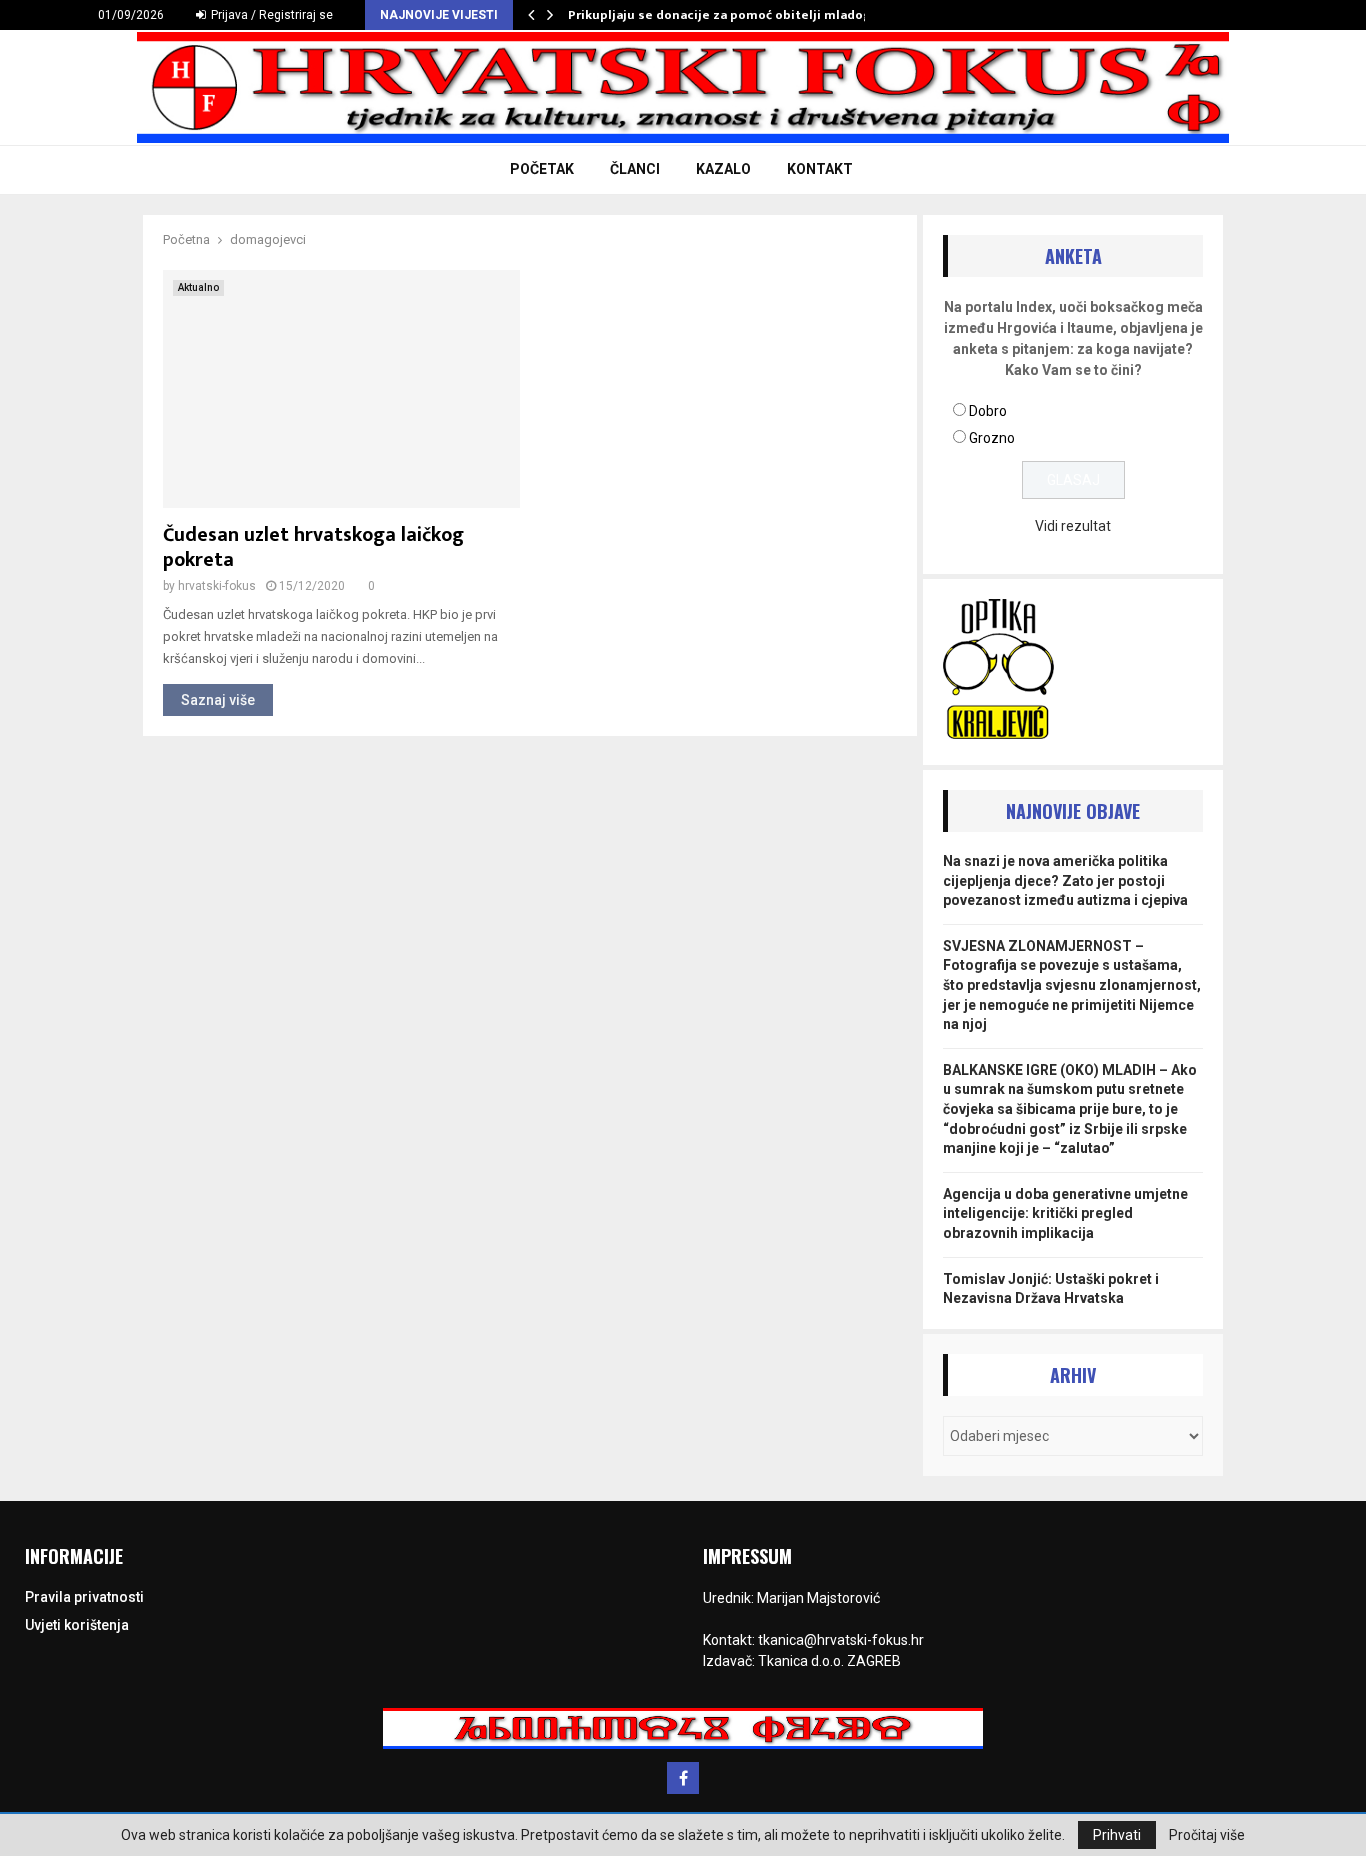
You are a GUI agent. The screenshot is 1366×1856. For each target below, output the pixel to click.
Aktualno (198, 287)
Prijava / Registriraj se (270, 15)
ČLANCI (635, 169)
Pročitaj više (1207, 1835)
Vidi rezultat (1073, 526)
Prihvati (1117, 1835)
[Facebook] (683, 1778)
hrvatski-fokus (217, 586)
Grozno (992, 438)
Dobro (988, 411)
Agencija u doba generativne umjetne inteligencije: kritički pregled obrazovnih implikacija (1065, 1213)
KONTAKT (820, 169)
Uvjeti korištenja (77, 1625)
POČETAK (542, 169)
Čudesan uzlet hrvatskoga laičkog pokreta (313, 547)
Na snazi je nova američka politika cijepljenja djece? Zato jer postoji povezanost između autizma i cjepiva (1065, 880)
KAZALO (723, 169)
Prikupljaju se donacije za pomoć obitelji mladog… (725, 15)
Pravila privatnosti (84, 1597)
